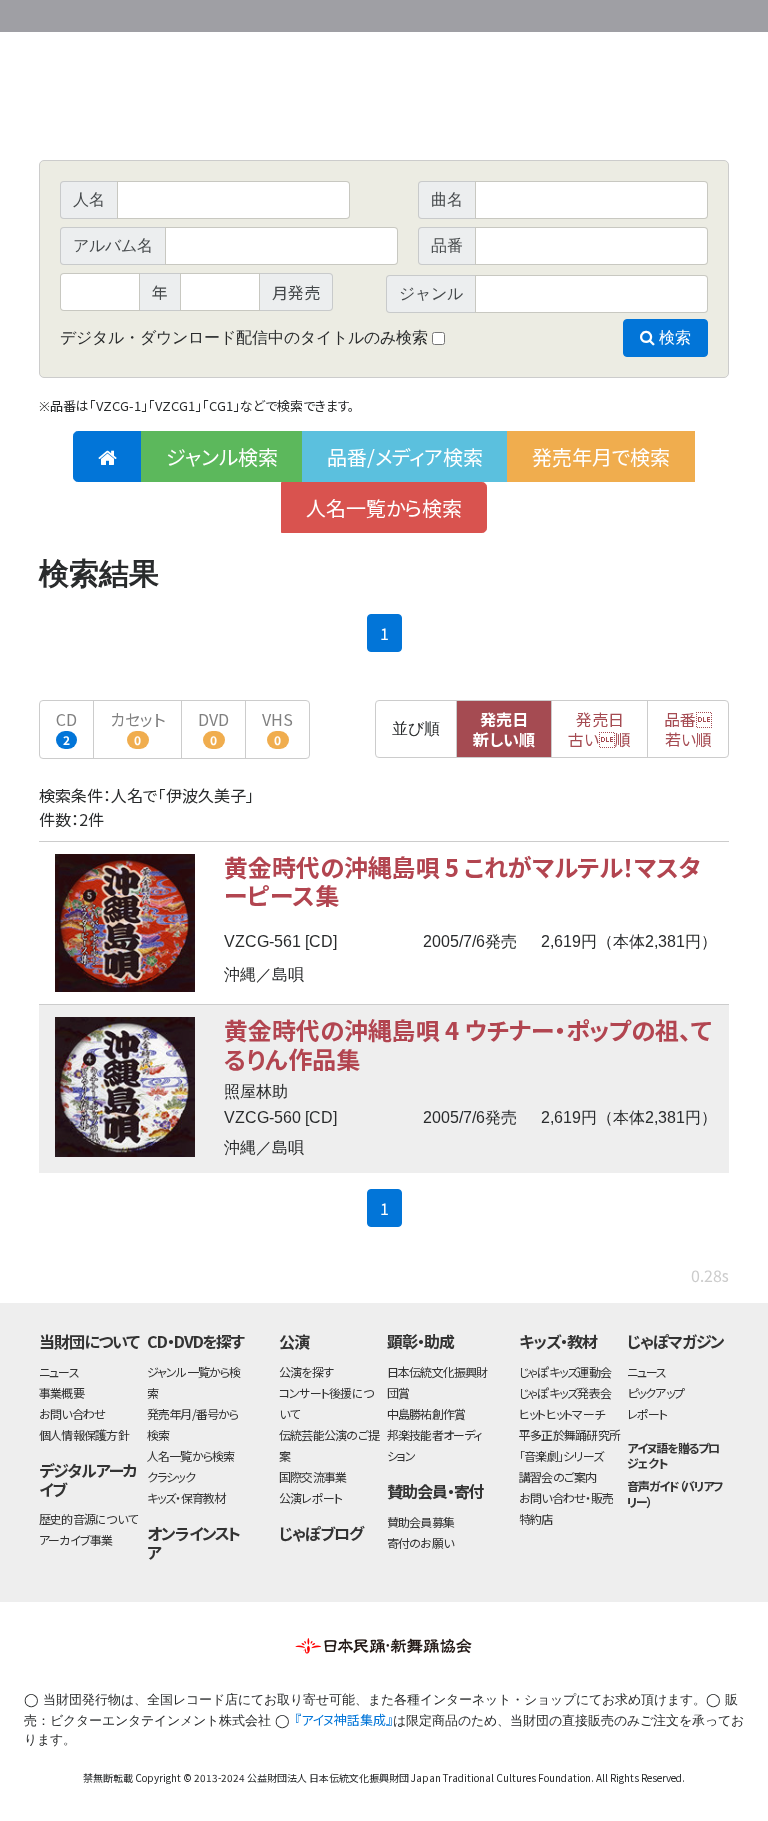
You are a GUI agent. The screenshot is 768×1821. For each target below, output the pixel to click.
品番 (688, 729)
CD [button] (66, 727)
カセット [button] (137, 727)
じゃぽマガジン (676, 1341)
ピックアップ (655, 1392)
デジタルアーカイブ (88, 1479)
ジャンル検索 (222, 456)
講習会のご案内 (558, 1476)
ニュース (59, 1371)
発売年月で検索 (601, 456)
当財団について (89, 1341)
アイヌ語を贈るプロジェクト (673, 1455)
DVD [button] (213, 727)
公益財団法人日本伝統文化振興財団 (147, 14)
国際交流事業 (312, 1476)
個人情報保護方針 (84, 1434)
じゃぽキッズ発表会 (565, 1392)
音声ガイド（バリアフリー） (675, 1493)
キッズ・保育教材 (186, 1497)
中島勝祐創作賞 (426, 1413)
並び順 (416, 728)
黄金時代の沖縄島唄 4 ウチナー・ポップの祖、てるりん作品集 (468, 1043)
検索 (673, 337)
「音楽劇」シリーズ (561, 1455)
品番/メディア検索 (405, 456)
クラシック (171, 1476)
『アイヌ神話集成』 (343, 1719)
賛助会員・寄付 (435, 1491)
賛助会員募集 (420, 1521)
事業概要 (574, 12)
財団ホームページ (494, 12)
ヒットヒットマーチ (561, 1413)
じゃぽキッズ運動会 (565, 1371)
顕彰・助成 (420, 1341)
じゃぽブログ (321, 1533)
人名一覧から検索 (384, 507)
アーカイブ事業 (76, 1539)
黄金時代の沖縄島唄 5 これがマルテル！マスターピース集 (462, 880)
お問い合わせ (674, 12)
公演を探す (306, 1371)
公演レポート (310, 1497)
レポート (647, 1413)
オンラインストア (194, 1542)
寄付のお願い (420, 1542)
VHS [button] (277, 727)
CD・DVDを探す (196, 1341)
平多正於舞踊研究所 (569, 1434)
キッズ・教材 (558, 1341)
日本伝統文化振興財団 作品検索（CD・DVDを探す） (384, 114)
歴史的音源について (88, 1518)
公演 (294, 1341)
